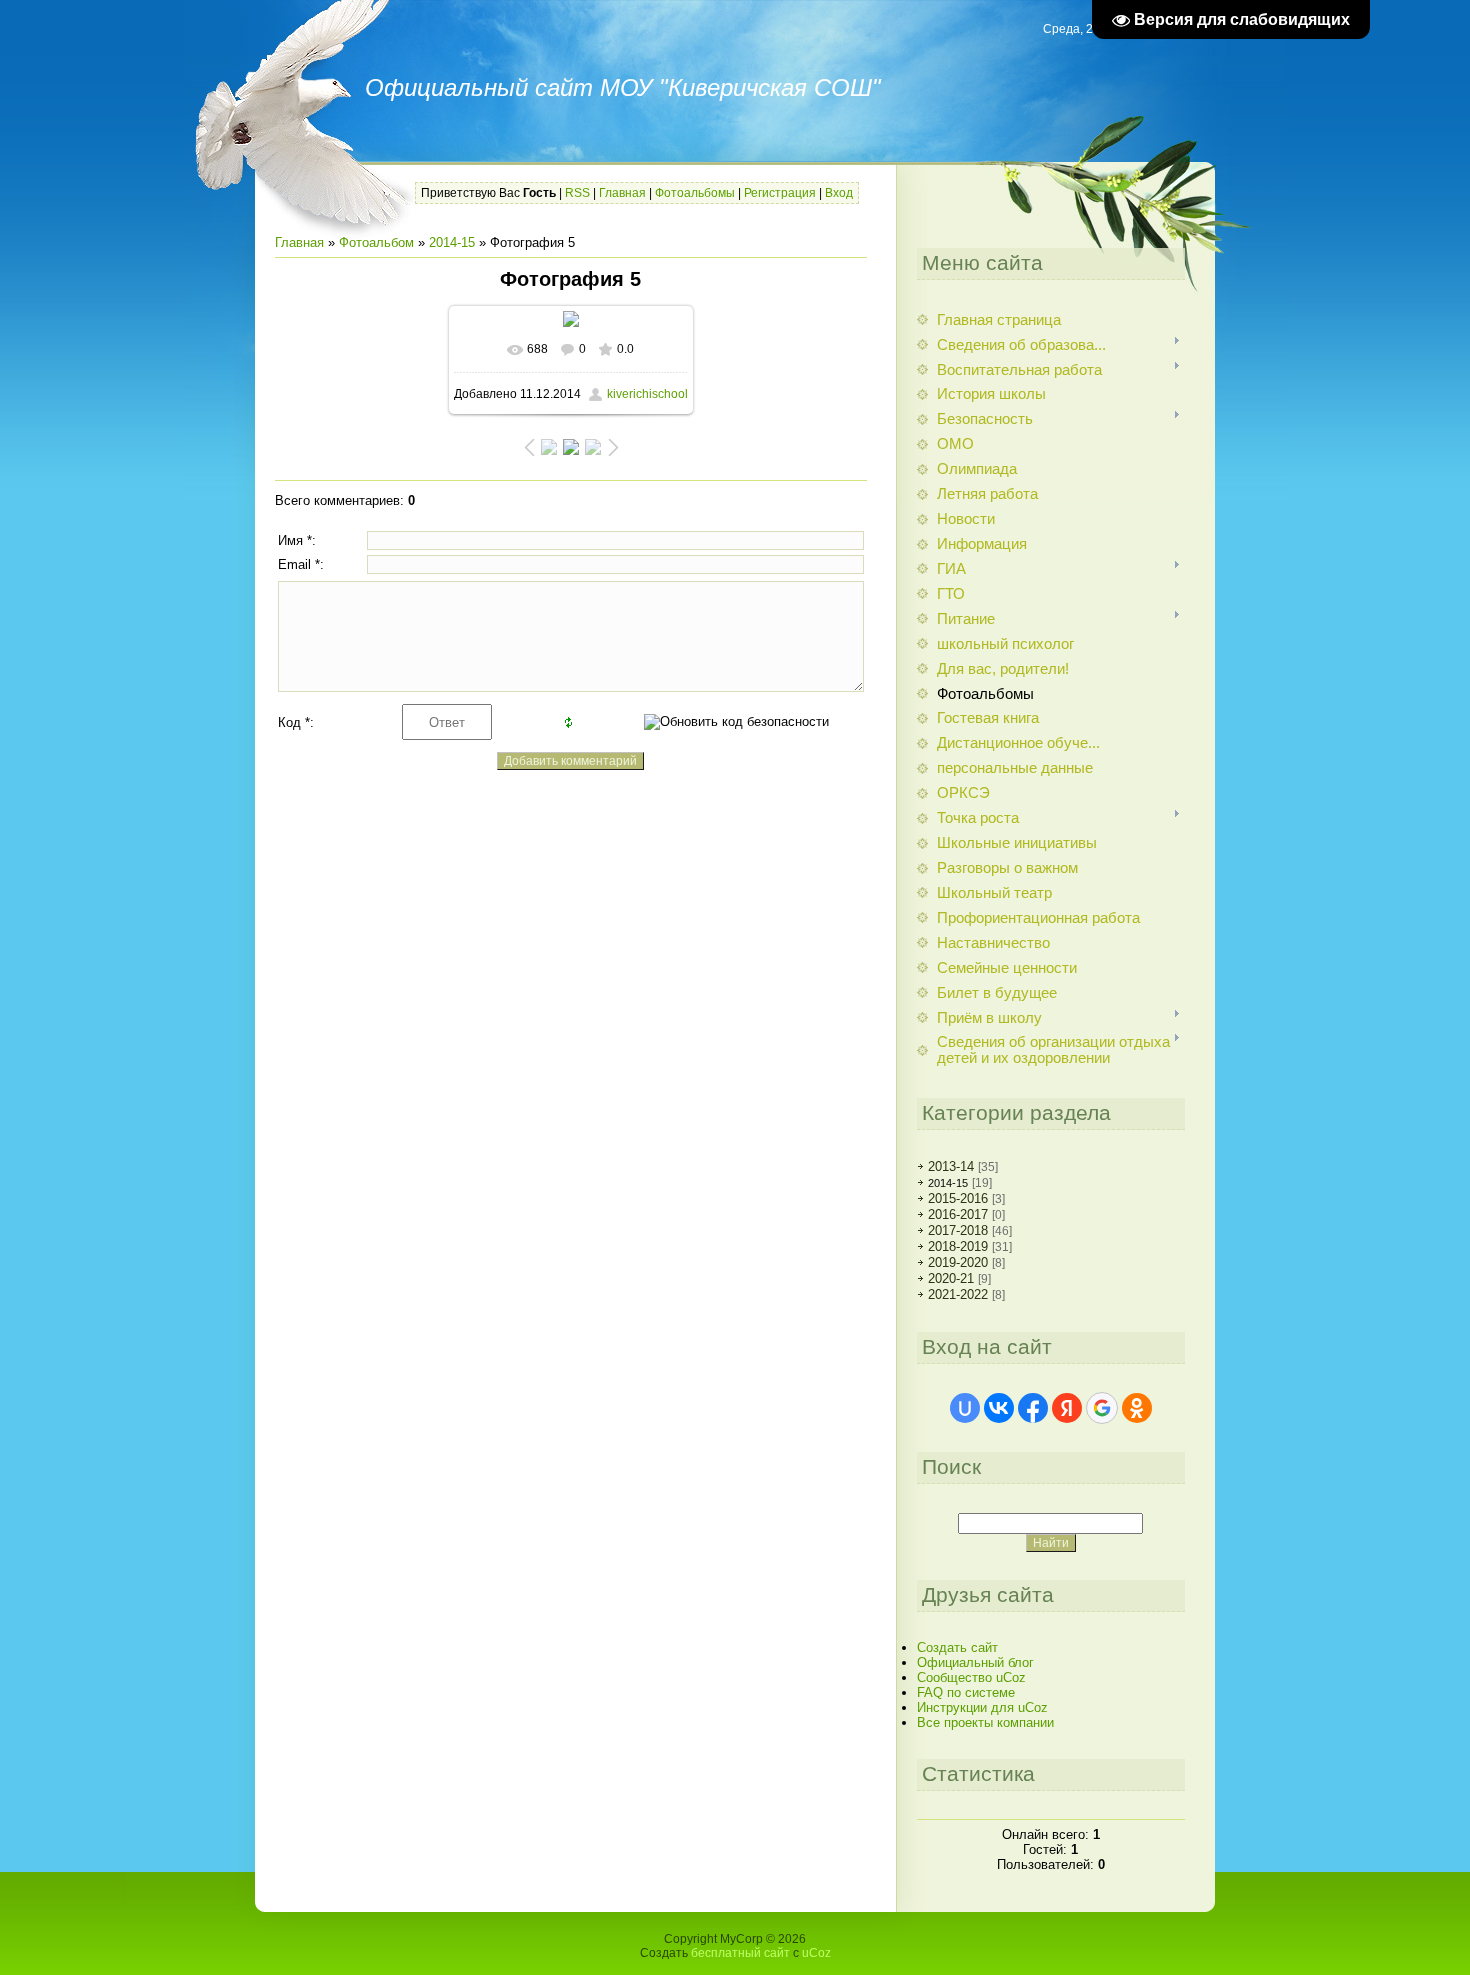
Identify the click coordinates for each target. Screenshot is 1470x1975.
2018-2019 (958, 1246)
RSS (577, 193)
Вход (839, 193)
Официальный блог (975, 1662)
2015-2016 (958, 1198)
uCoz (816, 1953)
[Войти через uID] (965, 1408)
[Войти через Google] (1102, 1408)
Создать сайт (957, 1647)
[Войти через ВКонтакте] (999, 1408)
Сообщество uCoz (971, 1677)
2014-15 (452, 242)
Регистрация (780, 193)
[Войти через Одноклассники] (1137, 1408)
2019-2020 (958, 1262)
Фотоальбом (376, 242)
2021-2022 (958, 1294)
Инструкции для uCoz (982, 1707)
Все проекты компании (985, 1722)
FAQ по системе (966, 1692)
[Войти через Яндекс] (1067, 1408)
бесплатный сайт (740, 1953)
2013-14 (951, 1166)
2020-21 (951, 1278)
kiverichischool (647, 394)
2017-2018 (958, 1230)
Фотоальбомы (695, 193)
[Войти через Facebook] (1033, 1408)
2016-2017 (958, 1214)
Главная (622, 193)
